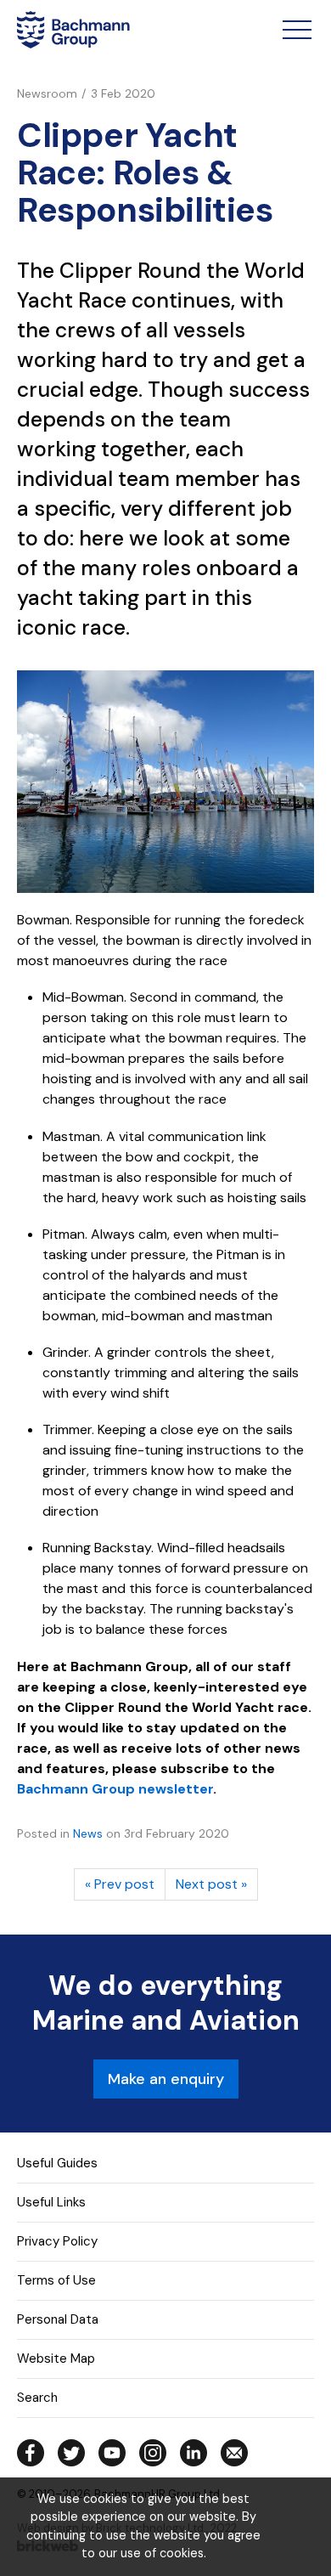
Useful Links (51, 2202)
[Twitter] (71, 2453)
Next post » (211, 1884)
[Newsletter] (234, 2453)
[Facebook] (31, 2453)
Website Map (56, 2359)
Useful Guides (57, 2163)
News (88, 1833)
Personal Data (58, 2319)
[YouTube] (112, 2453)
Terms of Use (56, 2280)
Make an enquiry (166, 2079)
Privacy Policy (57, 2241)
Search (37, 2398)
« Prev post (120, 1884)
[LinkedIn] (194, 2453)
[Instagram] (153, 2453)
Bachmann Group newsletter (115, 1789)
